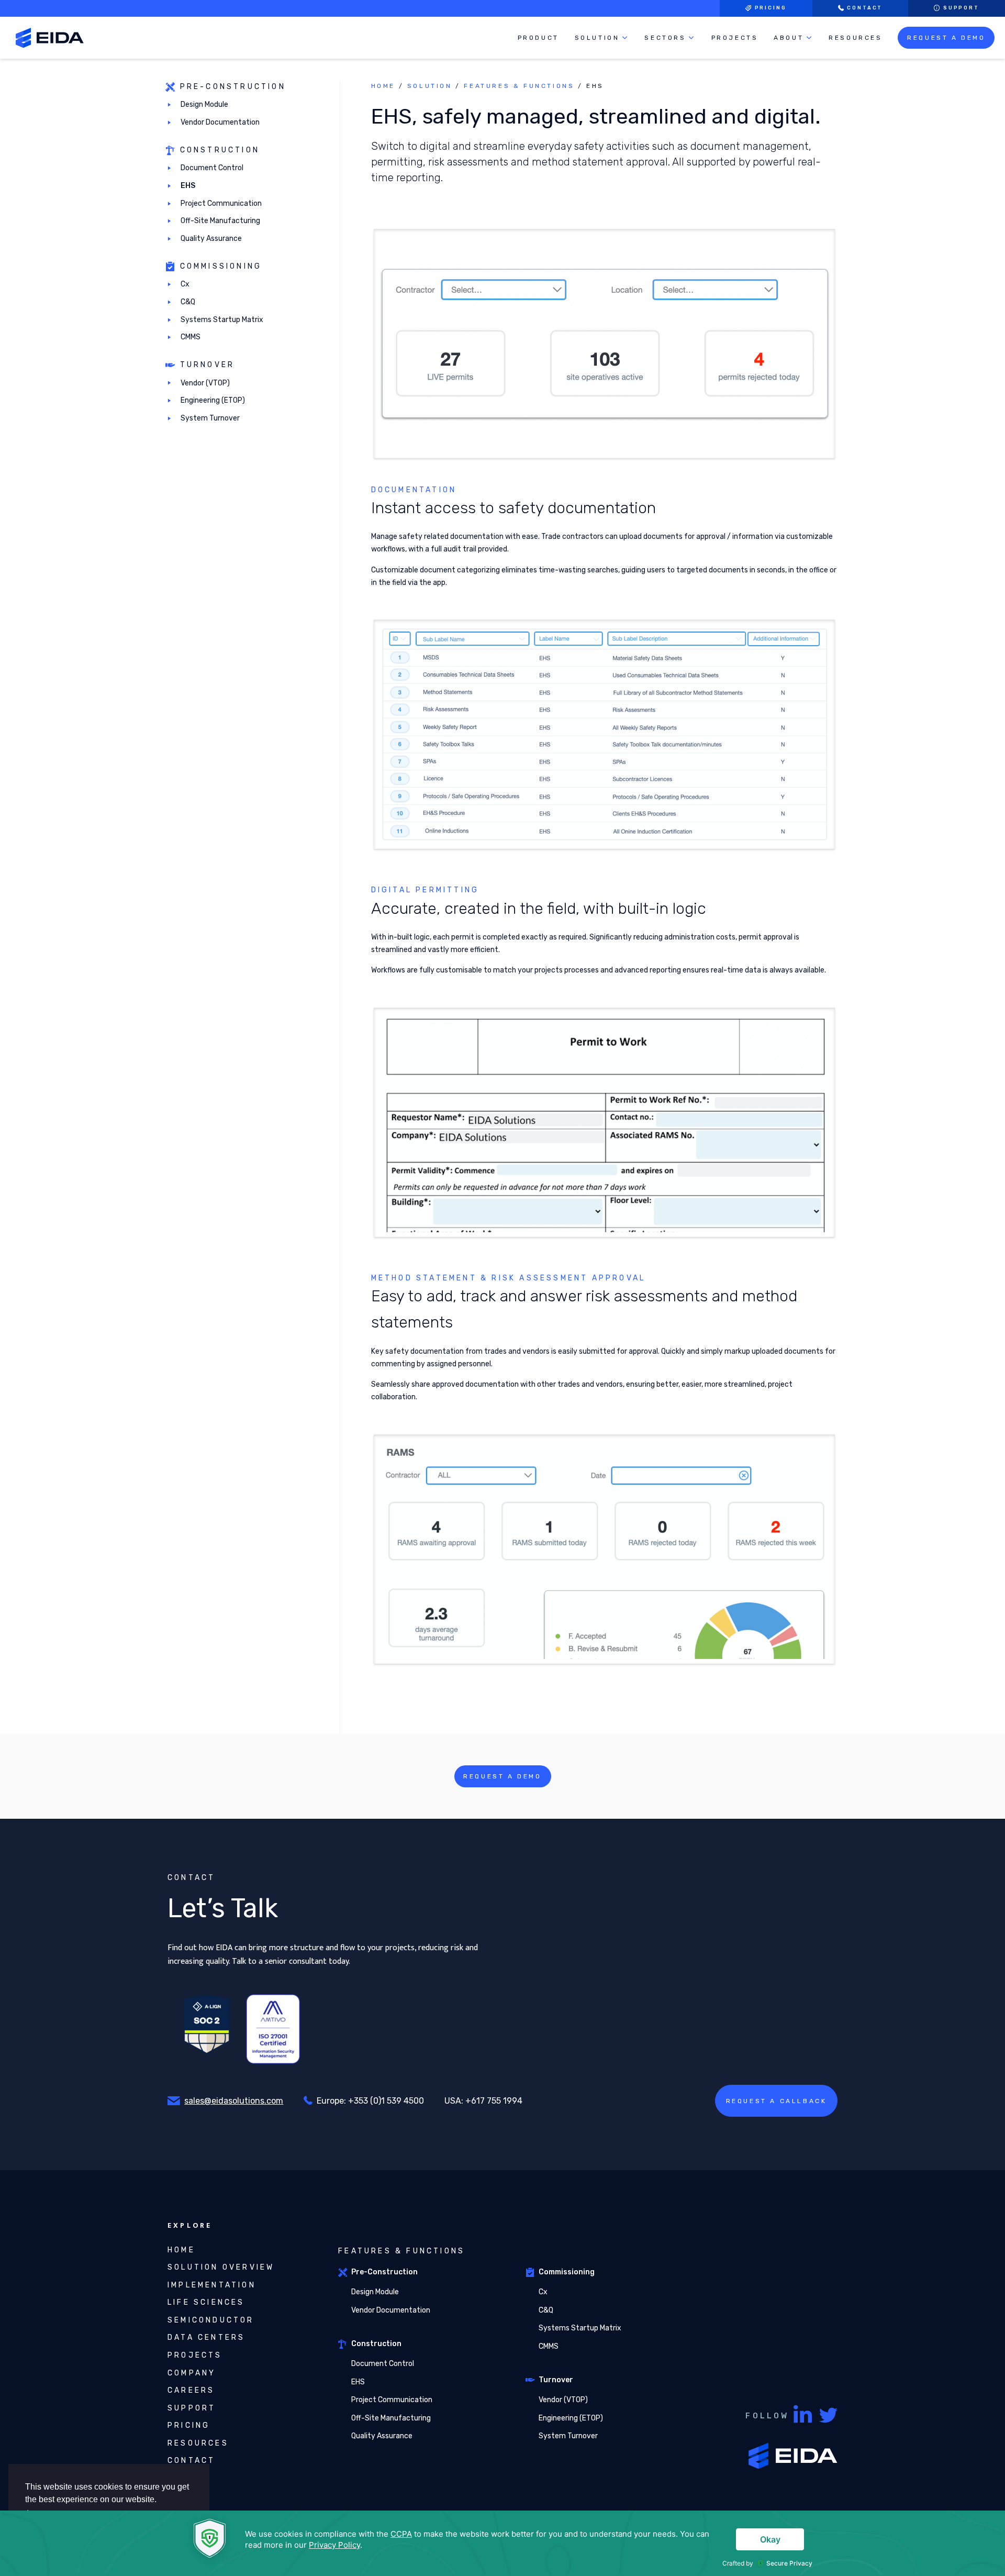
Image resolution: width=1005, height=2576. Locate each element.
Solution (430, 86)
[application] (502, 2543)
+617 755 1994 (494, 2101)
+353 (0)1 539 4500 (386, 2101)
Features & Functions (519, 86)
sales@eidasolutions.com (234, 2101)
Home (383, 86)
